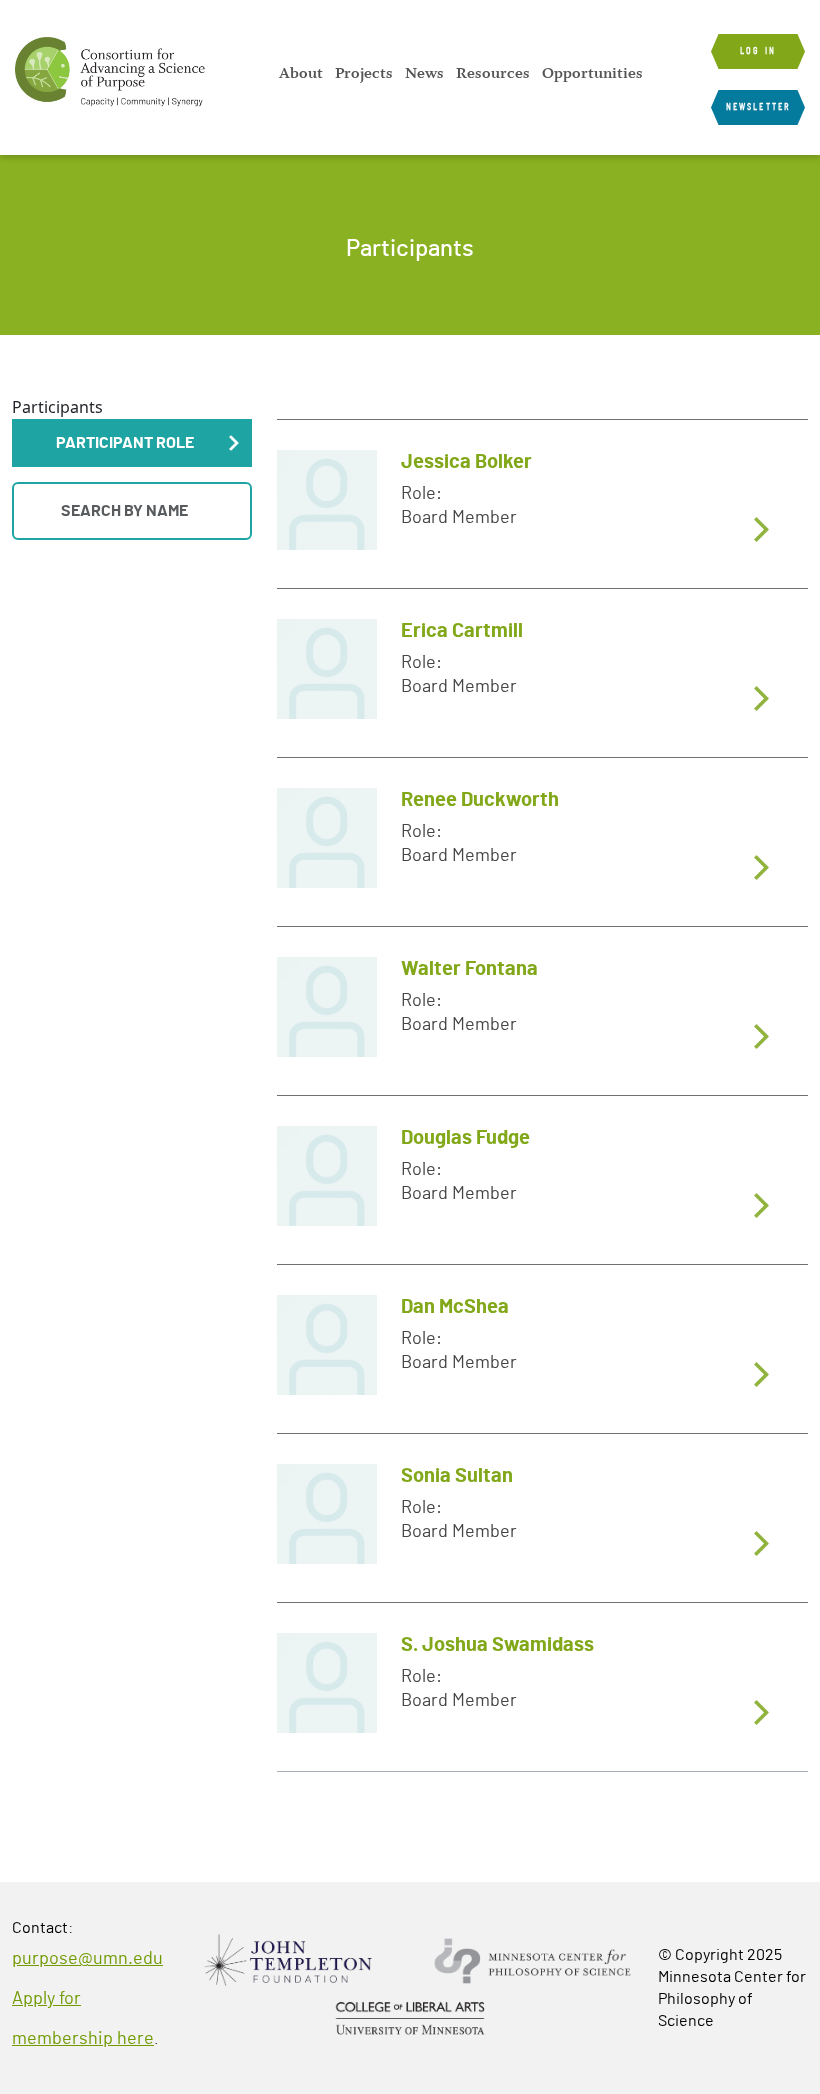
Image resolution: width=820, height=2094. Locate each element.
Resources (493, 73)
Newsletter (758, 107)
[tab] (542, 503)
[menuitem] (301, 73)
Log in (758, 51)
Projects (364, 73)
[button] (132, 443)
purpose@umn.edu (87, 1959)
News (424, 73)
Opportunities (592, 73)
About (301, 73)
